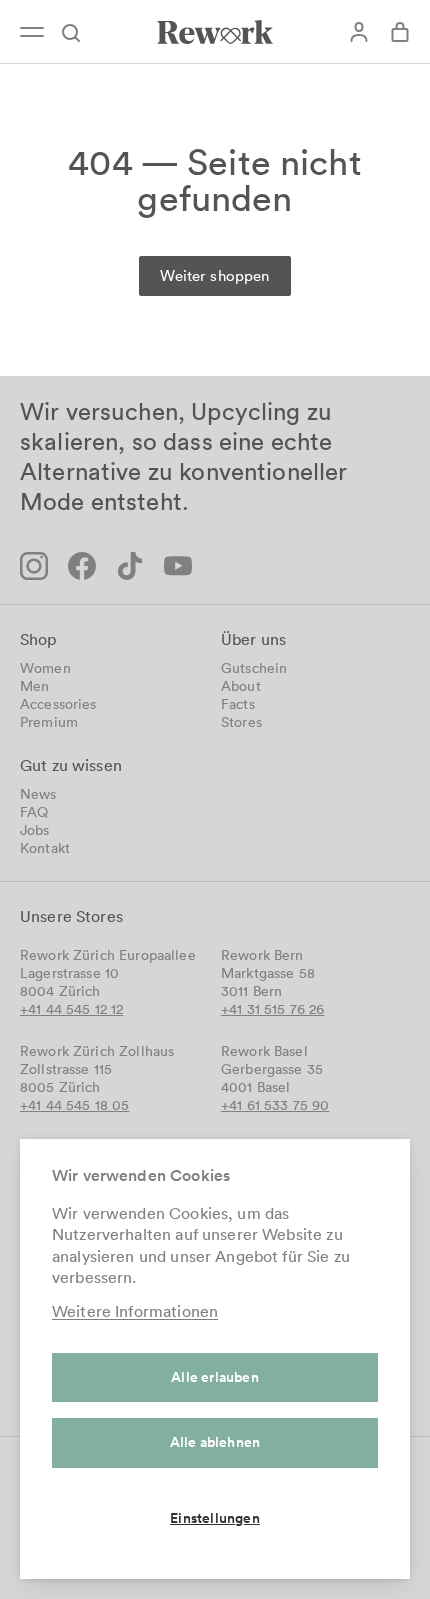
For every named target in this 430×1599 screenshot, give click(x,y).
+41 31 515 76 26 (272, 1009)
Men (34, 686)
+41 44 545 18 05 (74, 1105)
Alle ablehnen (215, 1442)
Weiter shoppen (214, 275)
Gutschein (254, 668)
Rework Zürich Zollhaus (97, 1051)
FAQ (34, 812)
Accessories (58, 704)
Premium (49, 722)
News (38, 794)
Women (45, 668)
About (241, 686)
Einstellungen (215, 1518)
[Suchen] (80, 32)
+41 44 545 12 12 (71, 1009)
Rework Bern (262, 955)
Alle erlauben (215, 1377)
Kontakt (45, 848)
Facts (238, 704)
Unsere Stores (71, 916)
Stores (241, 722)
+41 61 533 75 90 (275, 1105)
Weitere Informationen (135, 1311)
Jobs (35, 830)
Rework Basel (264, 1051)
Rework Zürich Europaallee (108, 955)
